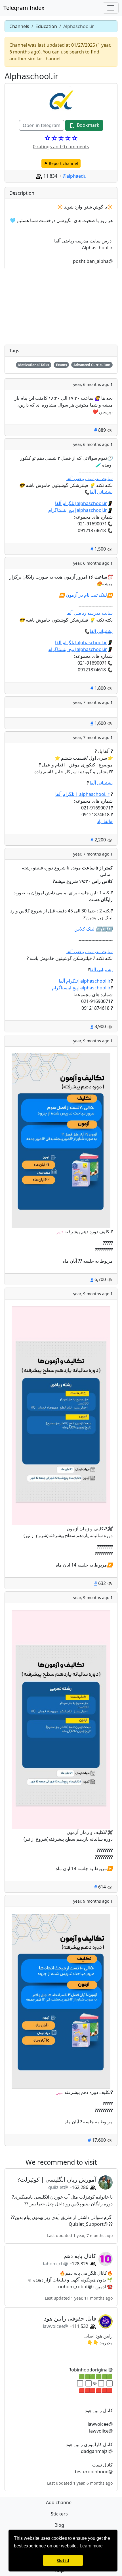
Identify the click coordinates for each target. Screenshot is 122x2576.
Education (46, 26)
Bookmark (88, 125)
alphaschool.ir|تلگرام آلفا (81, 503)
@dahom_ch (55, 2264)
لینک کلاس (84, 929)
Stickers (59, 2514)
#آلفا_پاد (105, 821)
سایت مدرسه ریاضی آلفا (90, 478)
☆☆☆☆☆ (61, 138)
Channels (19, 26)
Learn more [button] (91, 2546)
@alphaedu (74, 176)
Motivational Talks (34, 365)
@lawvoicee (55, 2326)
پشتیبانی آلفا (101, 492)
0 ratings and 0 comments (61, 147)
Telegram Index (24, 8)
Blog (59, 2525)
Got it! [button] (63, 2560)
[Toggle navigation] (111, 8)
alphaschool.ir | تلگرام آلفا (82, 794)
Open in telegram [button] (42, 125)
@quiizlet (58, 2187)
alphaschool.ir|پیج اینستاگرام (78, 510)
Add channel (59, 2502)
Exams (61, 365)
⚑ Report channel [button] (61, 163)
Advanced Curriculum (92, 365)
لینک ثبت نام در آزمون (86, 595)
